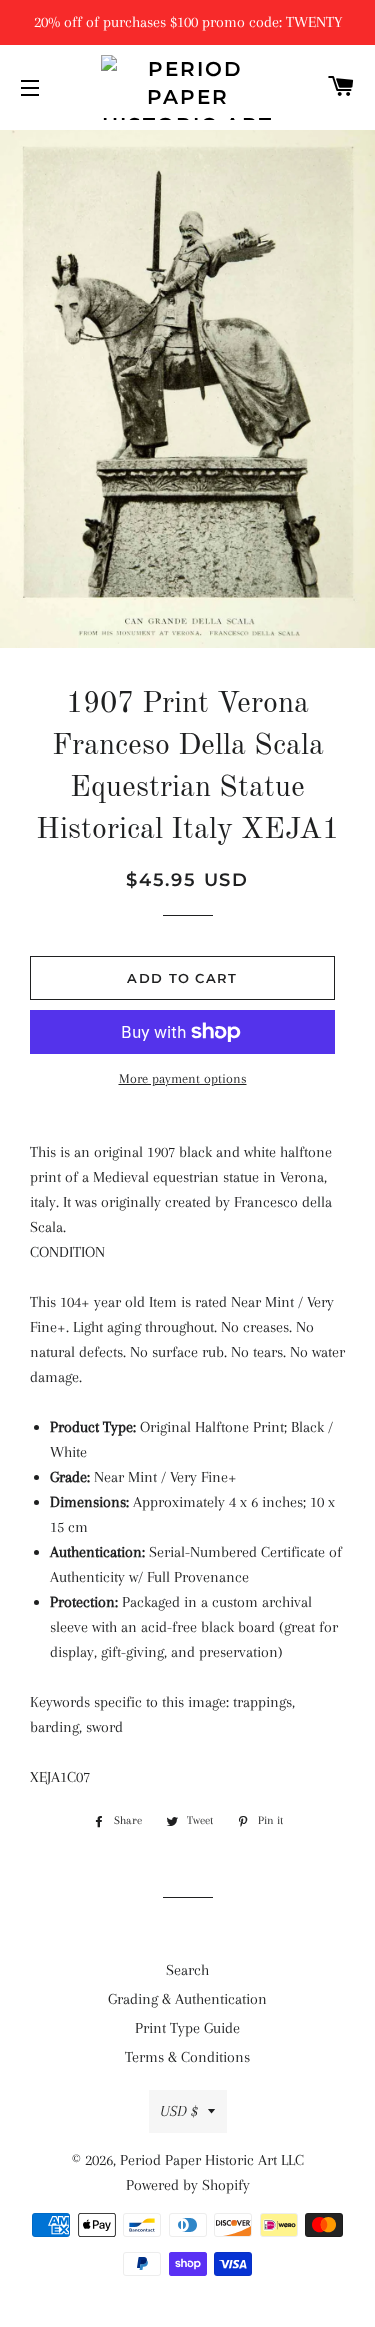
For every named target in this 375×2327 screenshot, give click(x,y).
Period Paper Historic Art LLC (212, 2160)
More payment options (183, 1078)
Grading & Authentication (187, 1999)
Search (187, 1970)
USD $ (179, 2111)
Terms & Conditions (187, 2057)
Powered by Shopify (188, 2185)
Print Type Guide (187, 2028)
